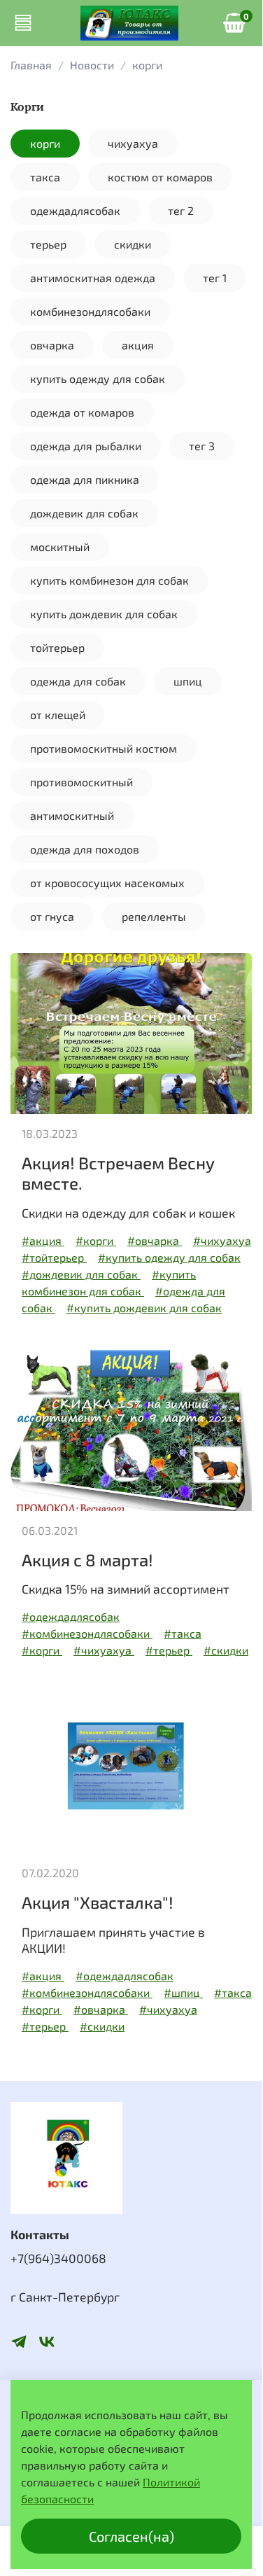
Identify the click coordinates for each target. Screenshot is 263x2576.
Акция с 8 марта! (87, 1560)
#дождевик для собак (81, 1274)
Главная (31, 65)
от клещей (58, 715)
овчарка (52, 345)
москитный (60, 546)
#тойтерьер (54, 1257)
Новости (92, 65)
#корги (96, 1240)
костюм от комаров (160, 177)
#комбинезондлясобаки (87, 1633)
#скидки (226, 1650)
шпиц (188, 681)
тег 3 (202, 446)
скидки (133, 244)
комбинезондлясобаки (90, 311)
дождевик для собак (84, 513)
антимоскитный (72, 815)
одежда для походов (85, 849)
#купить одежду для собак (169, 1257)
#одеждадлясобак (71, 1616)
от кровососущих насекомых (107, 883)
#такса (183, 1633)
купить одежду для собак (98, 378)
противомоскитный (81, 782)
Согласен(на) (131, 2536)
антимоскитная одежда (93, 278)
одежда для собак (78, 681)
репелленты (154, 916)
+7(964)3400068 (58, 2258)
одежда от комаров (82, 412)
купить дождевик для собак (104, 614)
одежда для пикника (85, 479)
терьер (48, 244)
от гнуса (52, 916)
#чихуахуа (222, 1240)
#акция (43, 1240)
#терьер (169, 1650)
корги (45, 143)
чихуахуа (133, 143)
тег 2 (181, 210)
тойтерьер (57, 647)
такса (45, 177)
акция (138, 345)
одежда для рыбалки (86, 446)
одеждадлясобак (75, 210)
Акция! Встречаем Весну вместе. (118, 1173)
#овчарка (155, 1240)
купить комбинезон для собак (109, 580)
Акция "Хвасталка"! (98, 1902)
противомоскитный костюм (104, 748)
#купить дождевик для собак (144, 1308)
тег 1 (215, 278)
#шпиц (183, 1992)
